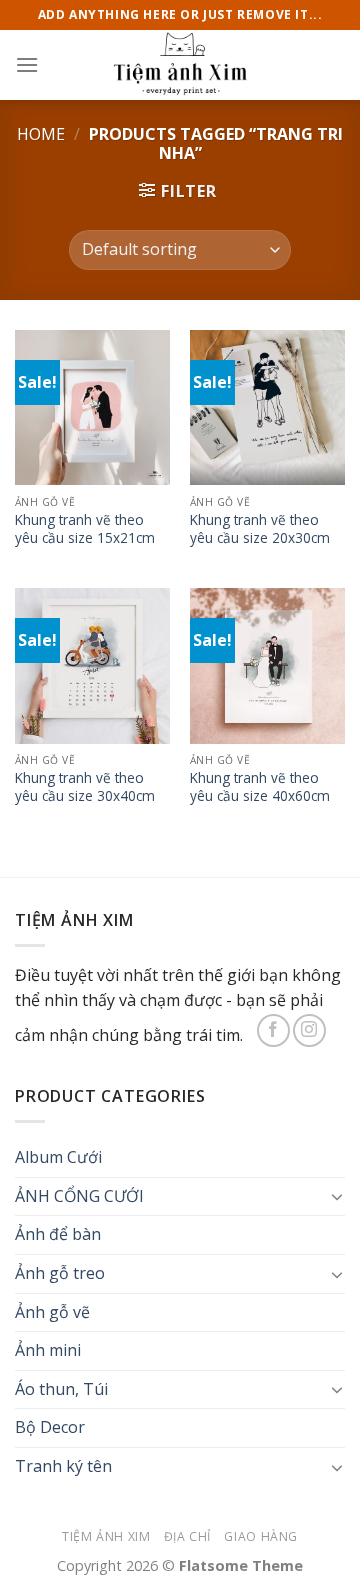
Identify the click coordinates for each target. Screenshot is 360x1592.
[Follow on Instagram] (309, 1030)
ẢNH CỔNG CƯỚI (79, 1196)
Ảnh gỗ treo (60, 1273)
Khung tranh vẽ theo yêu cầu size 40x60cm (260, 786)
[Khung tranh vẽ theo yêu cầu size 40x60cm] (267, 665)
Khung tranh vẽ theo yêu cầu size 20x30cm (260, 528)
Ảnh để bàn (58, 1234)
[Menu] (27, 64)
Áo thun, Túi (61, 1389)
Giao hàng (261, 1536)
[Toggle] (337, 1196)
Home (41, 134)
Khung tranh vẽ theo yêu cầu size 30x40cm (85, 786)
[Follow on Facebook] (273, 1030)
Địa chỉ (187, 1536)
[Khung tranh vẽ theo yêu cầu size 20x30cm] (267, 407)
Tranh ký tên (63, 1466)
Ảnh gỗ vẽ (52, 1312)
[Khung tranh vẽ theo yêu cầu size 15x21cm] (92, 407)
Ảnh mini (48, 1350)
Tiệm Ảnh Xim (106, 1536)
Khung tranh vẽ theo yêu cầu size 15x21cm (85, 528)
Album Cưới (58, 1157)
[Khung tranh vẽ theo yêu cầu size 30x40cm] (92, 665)
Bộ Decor (50, 1427)
